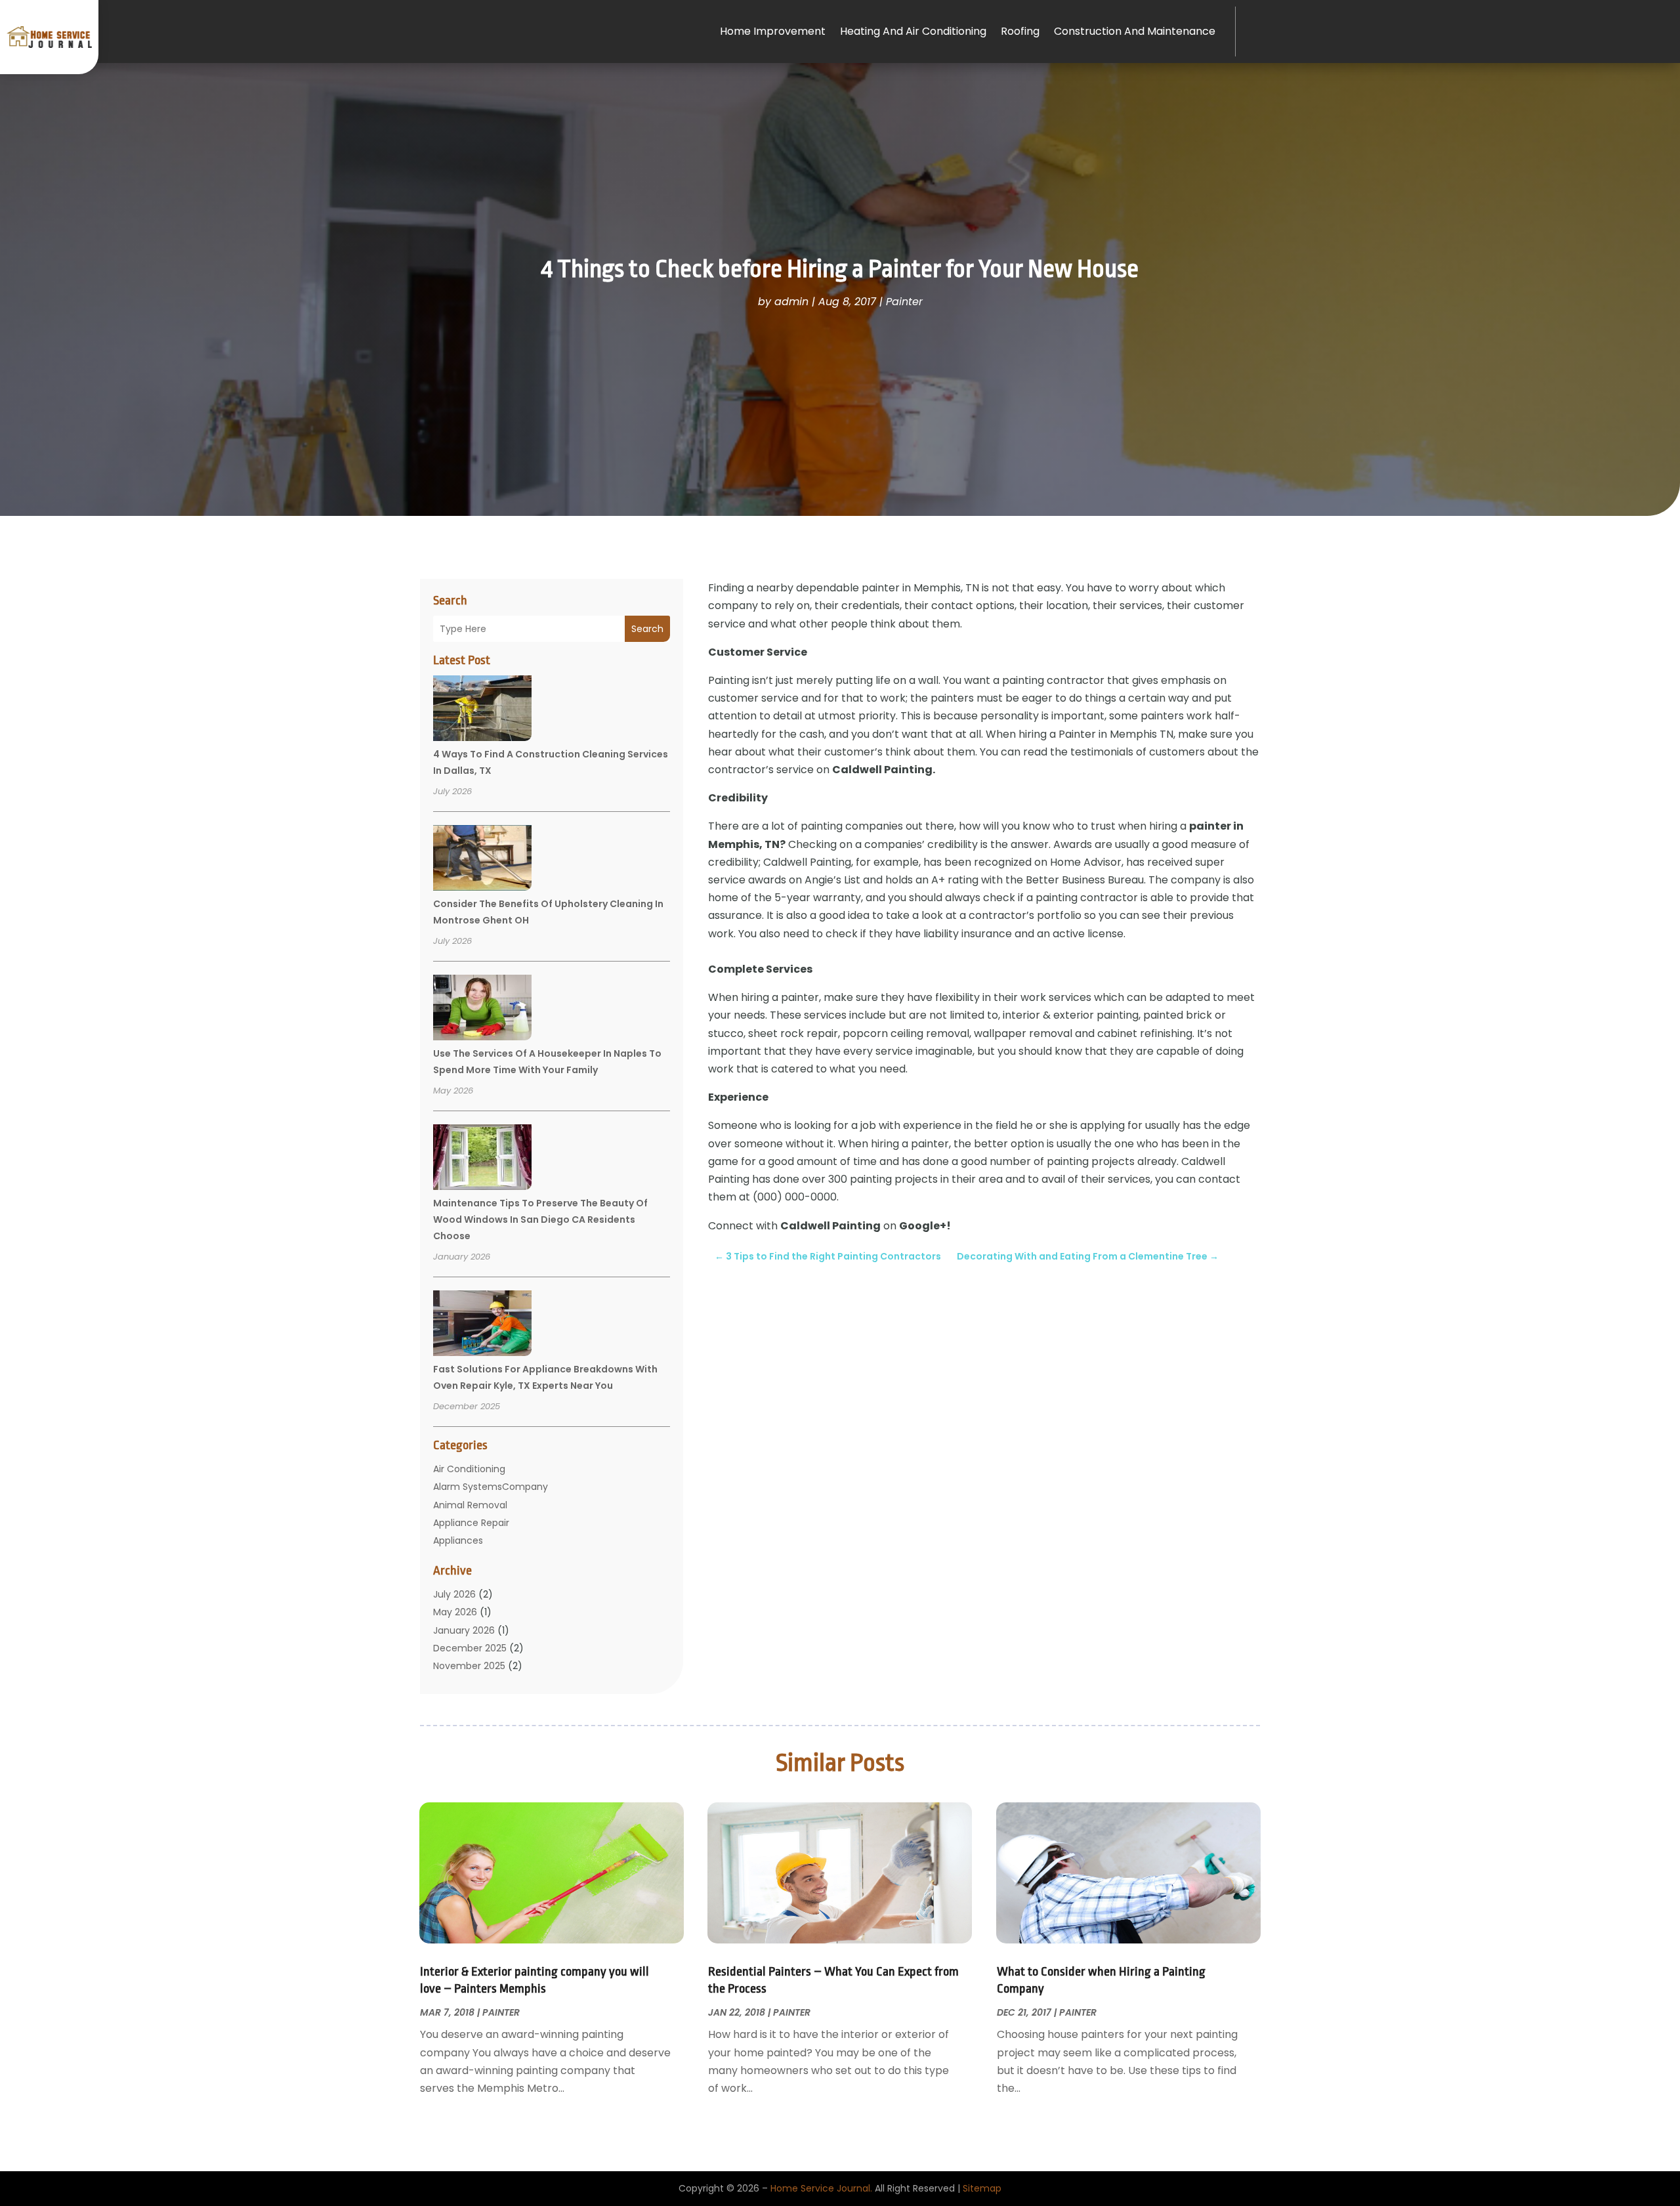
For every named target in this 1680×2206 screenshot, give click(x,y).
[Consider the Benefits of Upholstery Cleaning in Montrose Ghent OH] (482, 860)
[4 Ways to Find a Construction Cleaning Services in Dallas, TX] (482, 710)
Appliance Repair (471, 1523)
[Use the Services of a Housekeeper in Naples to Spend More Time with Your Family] (482, 1009)
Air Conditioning (469, 1469)
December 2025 (470, 1648)
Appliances (458, 1540)
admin (791, 302)
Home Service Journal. (821, 2188)
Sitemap (982, 2188)
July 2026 (454, 1594)
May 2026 (455, 1612)
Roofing (1020, 31)
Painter (904, 302)
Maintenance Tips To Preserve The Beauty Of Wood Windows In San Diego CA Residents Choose (540, 1220)
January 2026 (464, 1630)
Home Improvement (773, 31)
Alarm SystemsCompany (491, 1487)
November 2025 (469, 1666)
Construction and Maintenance (1135, 31)
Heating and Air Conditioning (913, 31)
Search (647, 629)
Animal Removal (470, 1505)
